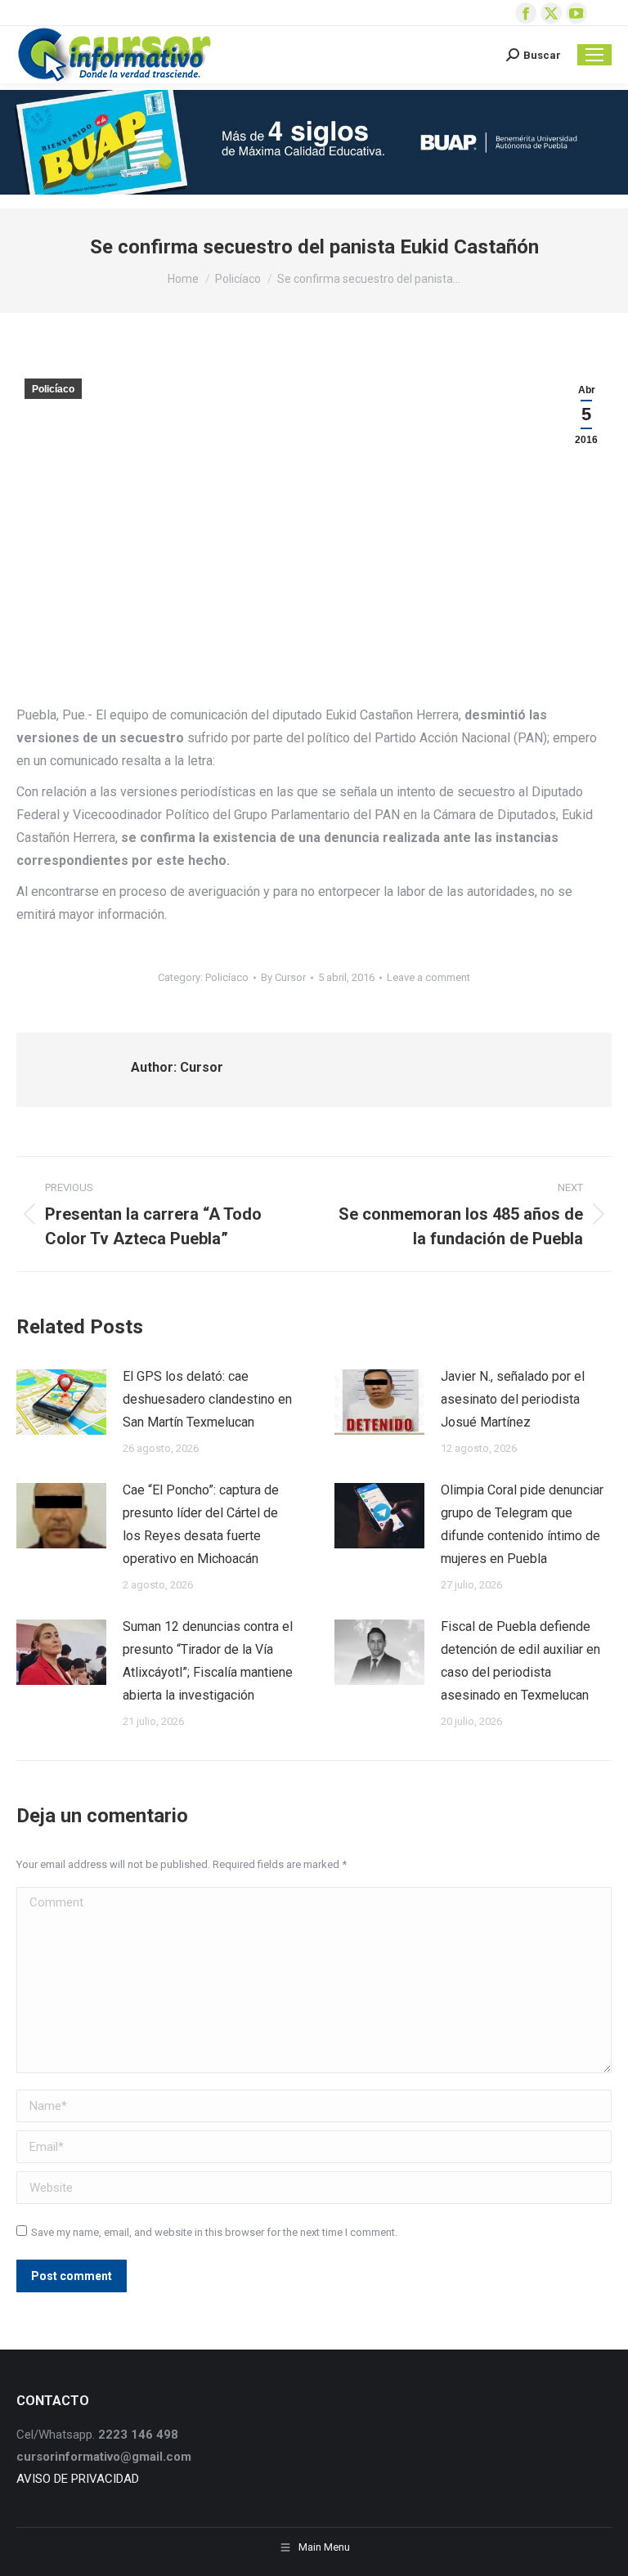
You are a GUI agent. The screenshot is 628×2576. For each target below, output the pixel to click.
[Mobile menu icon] (594, 55)
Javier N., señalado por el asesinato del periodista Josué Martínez (513, 1399)
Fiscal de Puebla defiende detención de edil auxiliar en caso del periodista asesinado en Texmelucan (520, 1661)
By (283, 977)
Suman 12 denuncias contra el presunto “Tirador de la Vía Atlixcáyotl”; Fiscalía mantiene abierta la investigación (208, 1661)
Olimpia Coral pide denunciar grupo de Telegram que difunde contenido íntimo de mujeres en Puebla (522, 1524)
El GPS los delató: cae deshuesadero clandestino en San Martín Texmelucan (207, 1399)
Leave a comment (428, 977)
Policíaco (53, 389)
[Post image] (61, 1402)
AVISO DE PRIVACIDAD (78, 2479)
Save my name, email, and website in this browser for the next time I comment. (214, 2232)
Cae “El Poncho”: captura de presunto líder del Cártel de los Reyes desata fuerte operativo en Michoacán (201, 1524)
